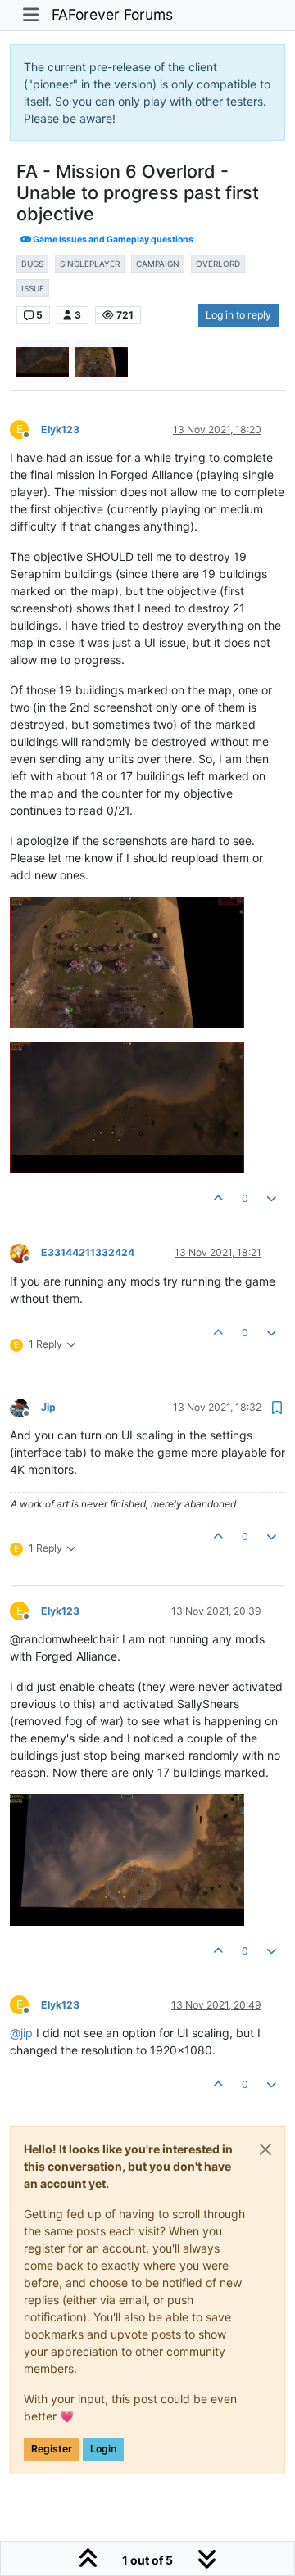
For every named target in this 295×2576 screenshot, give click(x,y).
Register (52, 2449)
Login (103, 2449)
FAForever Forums (112, 14)
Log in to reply (238, 315)
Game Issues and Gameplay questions (112, 240)
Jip (48, 1407)
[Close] (265, 2149)
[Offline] (25, 1252)
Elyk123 (60, 429)
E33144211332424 (88, 1252)
